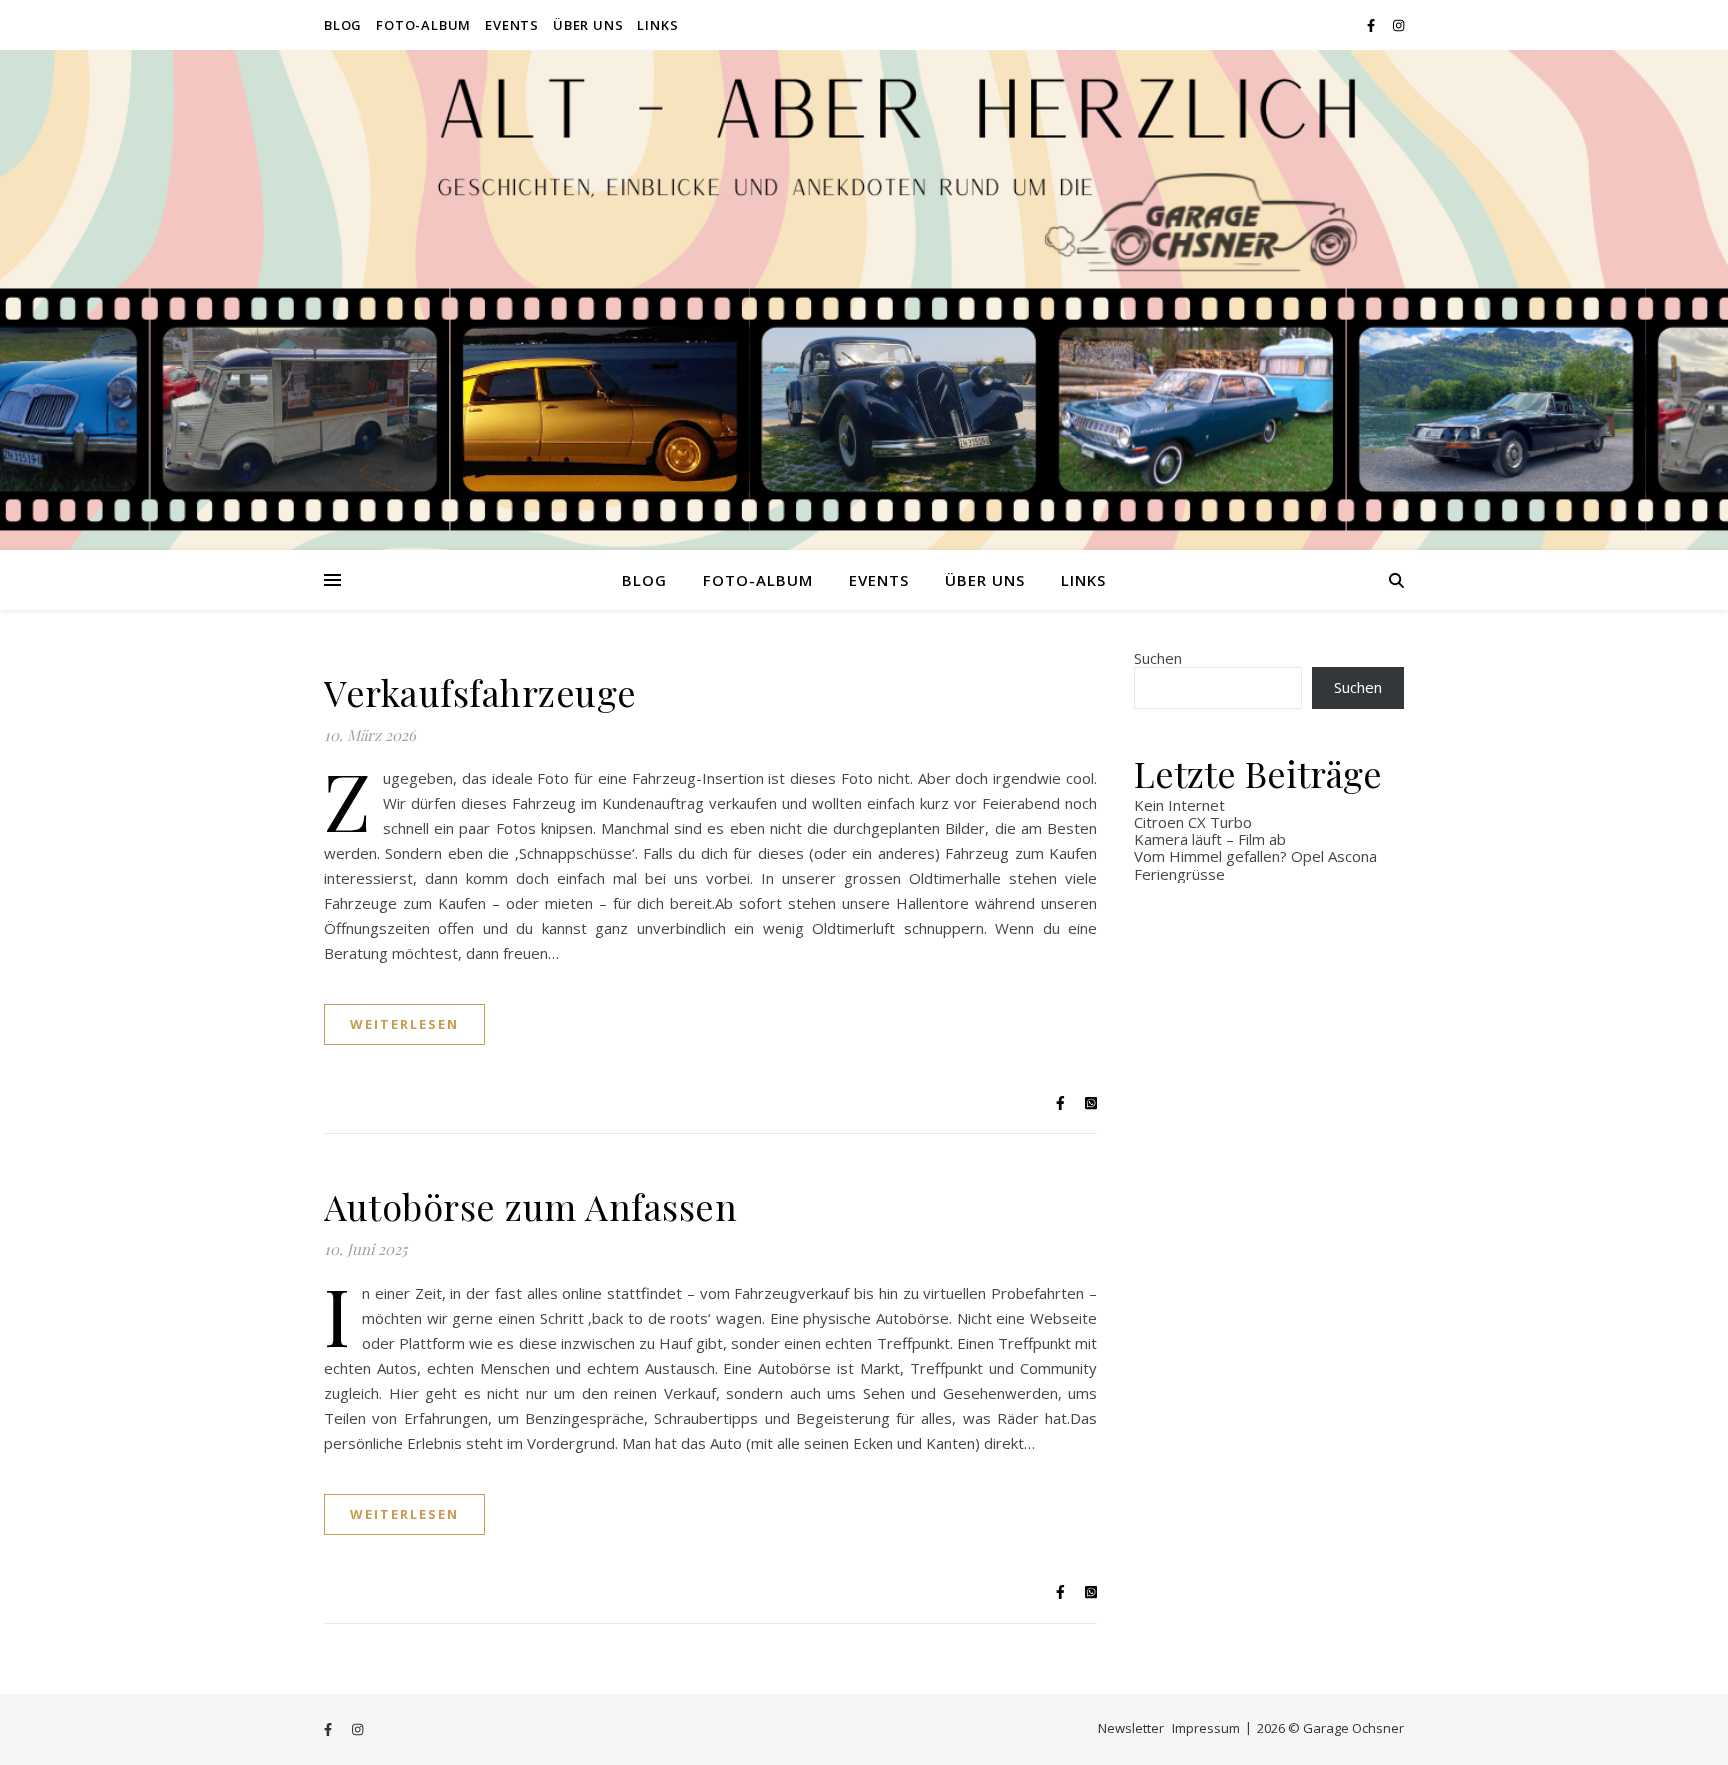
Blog (343, 25)
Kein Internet (1179, 805)
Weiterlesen (404, 1024)
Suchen (1158, 658)
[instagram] (1398, 25)
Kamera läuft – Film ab (1210, 839)
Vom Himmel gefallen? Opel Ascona (1255, 856)
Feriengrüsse (1179, 874)
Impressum (1206, 1728)
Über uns (588, 25)
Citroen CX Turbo (1193, 822)
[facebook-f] (1372, 25)
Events (512, 25)
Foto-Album (423, 25)
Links (657, 25)
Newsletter (1131, 1728)
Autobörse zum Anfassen (530, 1206)
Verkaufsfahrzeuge (480, 692)
